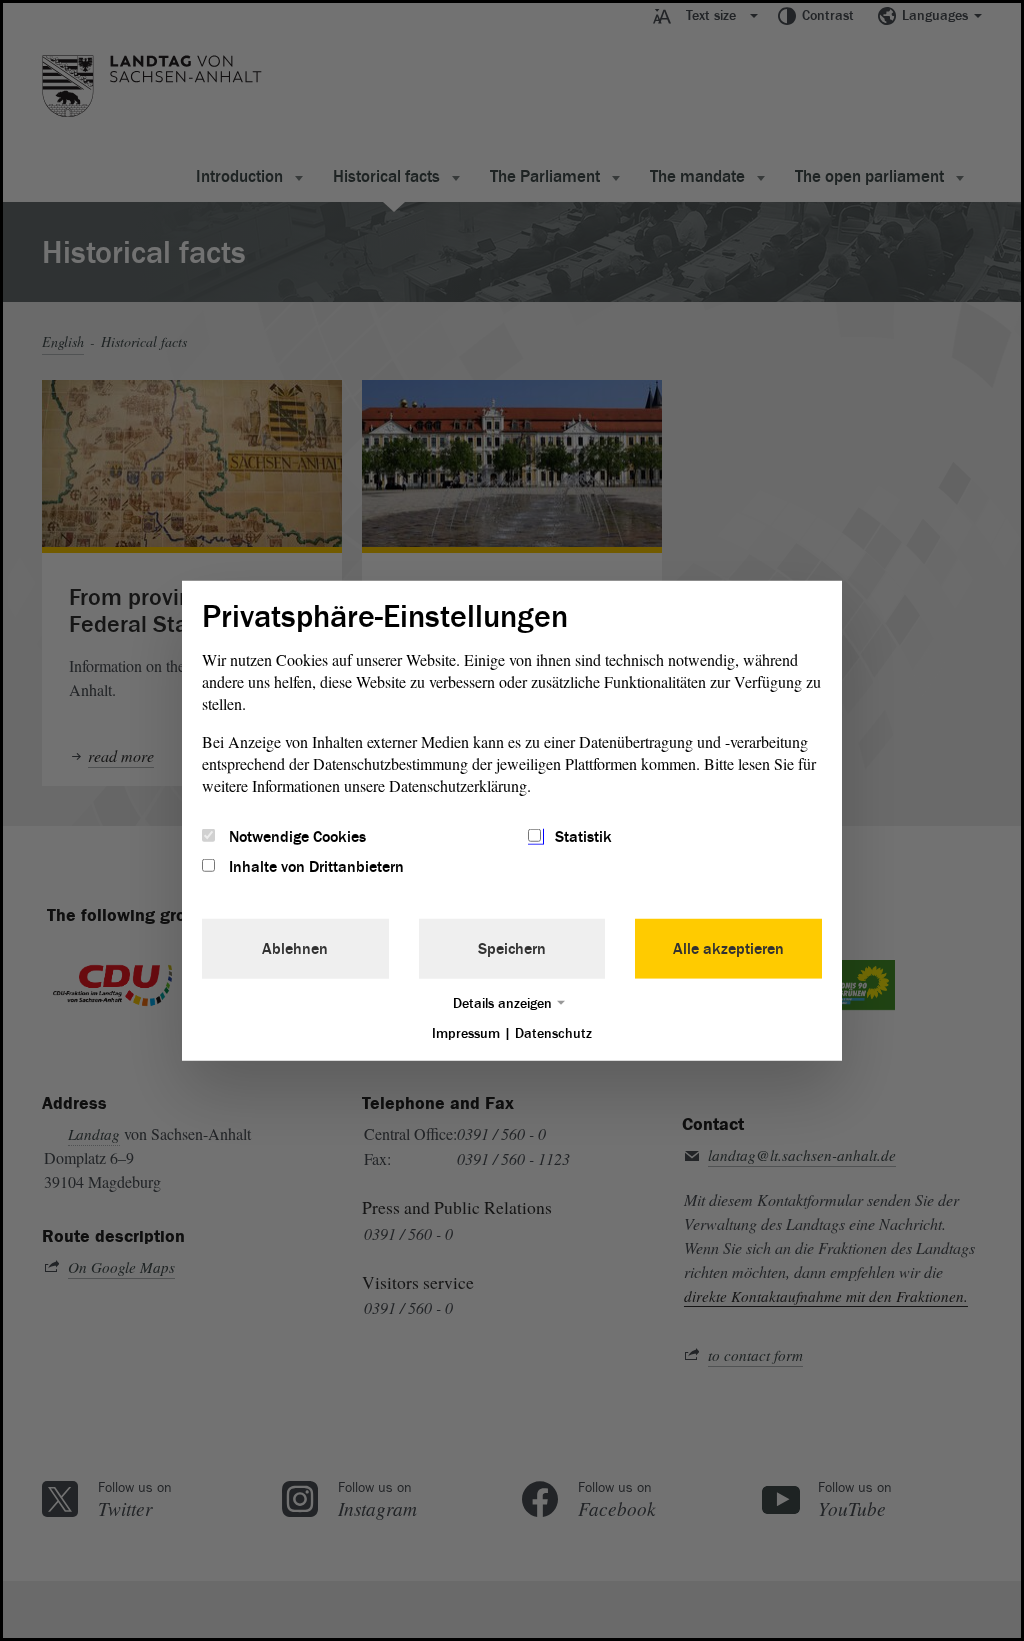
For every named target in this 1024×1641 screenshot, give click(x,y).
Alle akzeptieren (728, 949)
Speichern (512, 949)
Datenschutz (553, 1033)
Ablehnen (295, 949)
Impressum (466, 1033)
